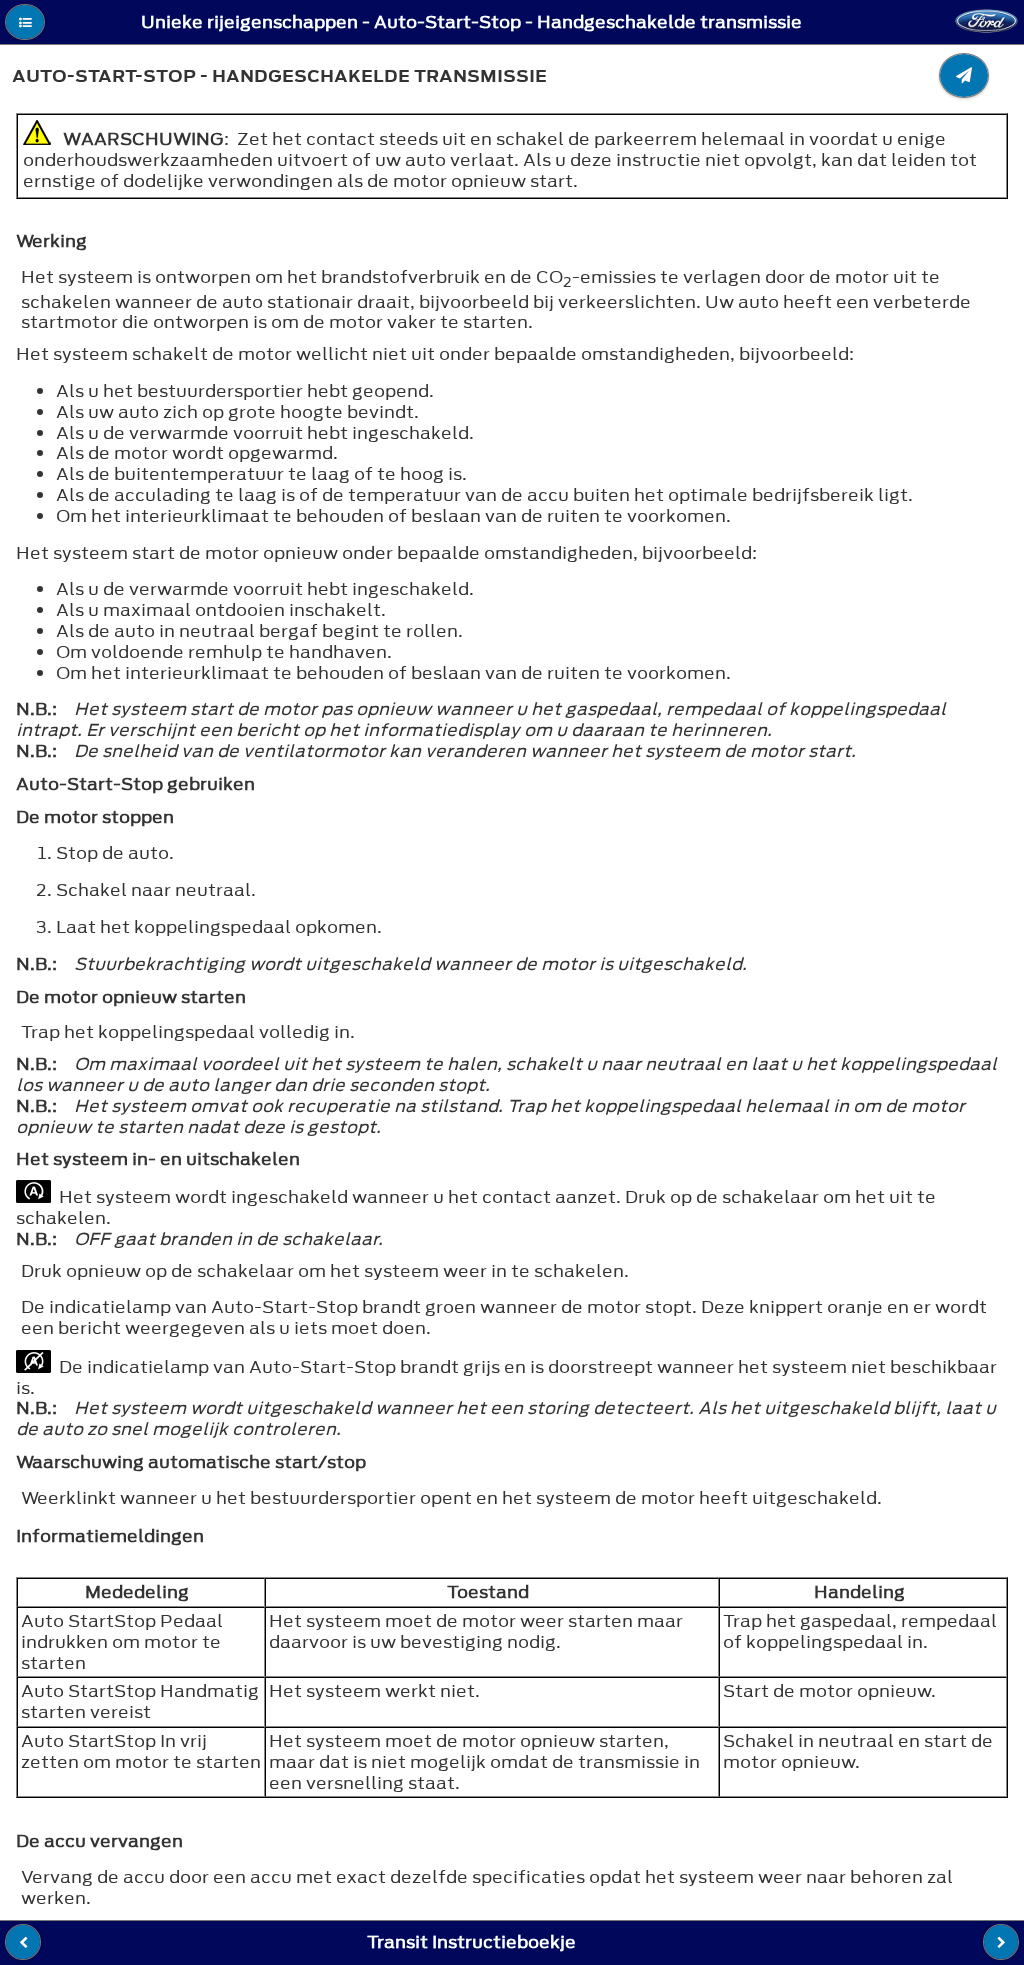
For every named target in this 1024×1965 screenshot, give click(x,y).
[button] (25, 22)
